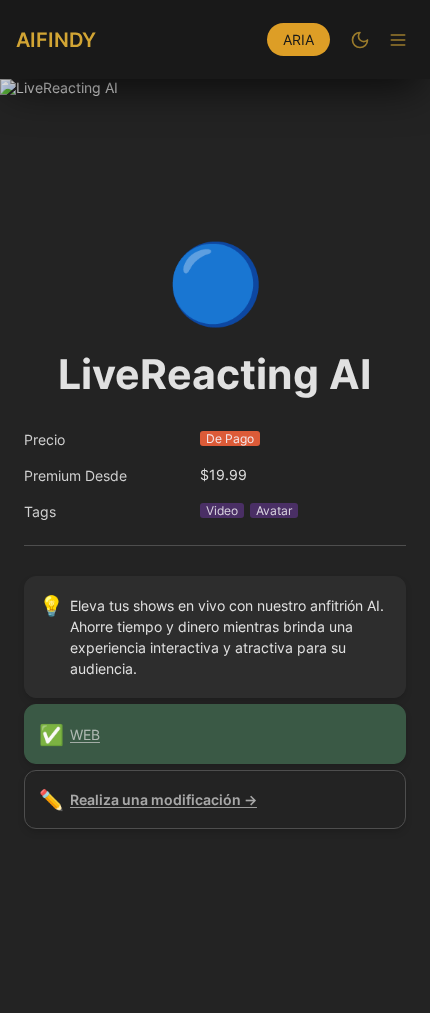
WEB (85, 734)
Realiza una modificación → (163, 799)
